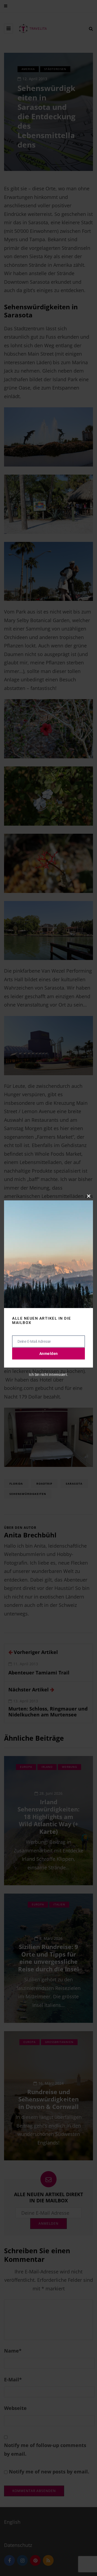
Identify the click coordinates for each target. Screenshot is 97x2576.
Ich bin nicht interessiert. (48, 1375)
